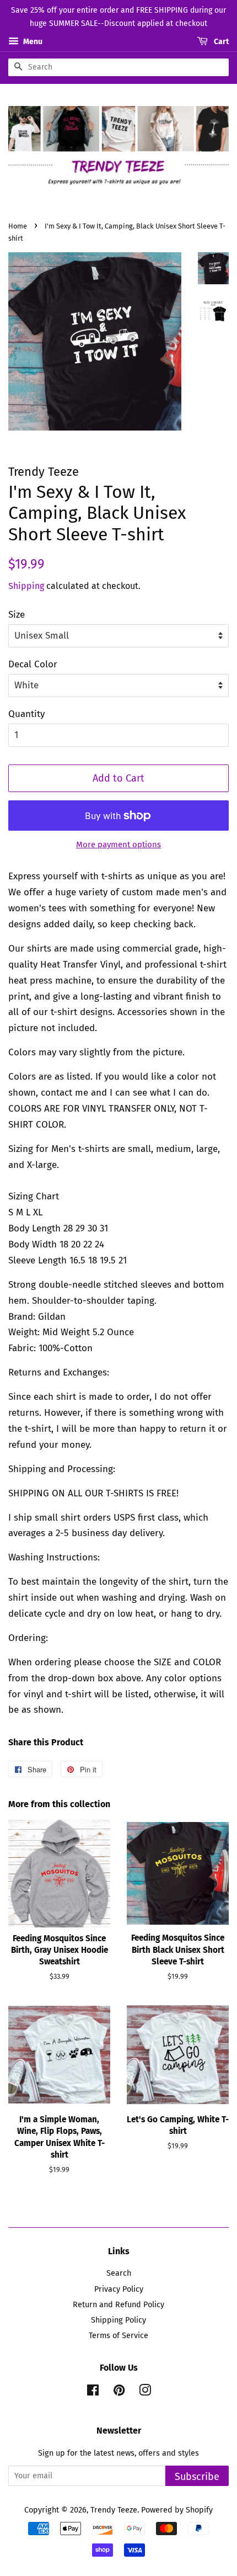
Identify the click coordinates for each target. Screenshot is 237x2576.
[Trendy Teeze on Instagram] (145, 2392)
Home (18, 226)
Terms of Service (118, 2335)
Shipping (26, 586)
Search (119, 2273)
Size (17, 615)
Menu (32, 42)
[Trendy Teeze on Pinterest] (119, 2392)
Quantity (26, 714)
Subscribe (197, 2477)
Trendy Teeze (114, 2510)
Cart (220, 42)
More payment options (118, 844)
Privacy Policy (119, 2289)
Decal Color (33, 664)
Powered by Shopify (177, 2510)
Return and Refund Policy (118, 2304)
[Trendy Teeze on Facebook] (93, 2392)
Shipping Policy (118, 2320)
